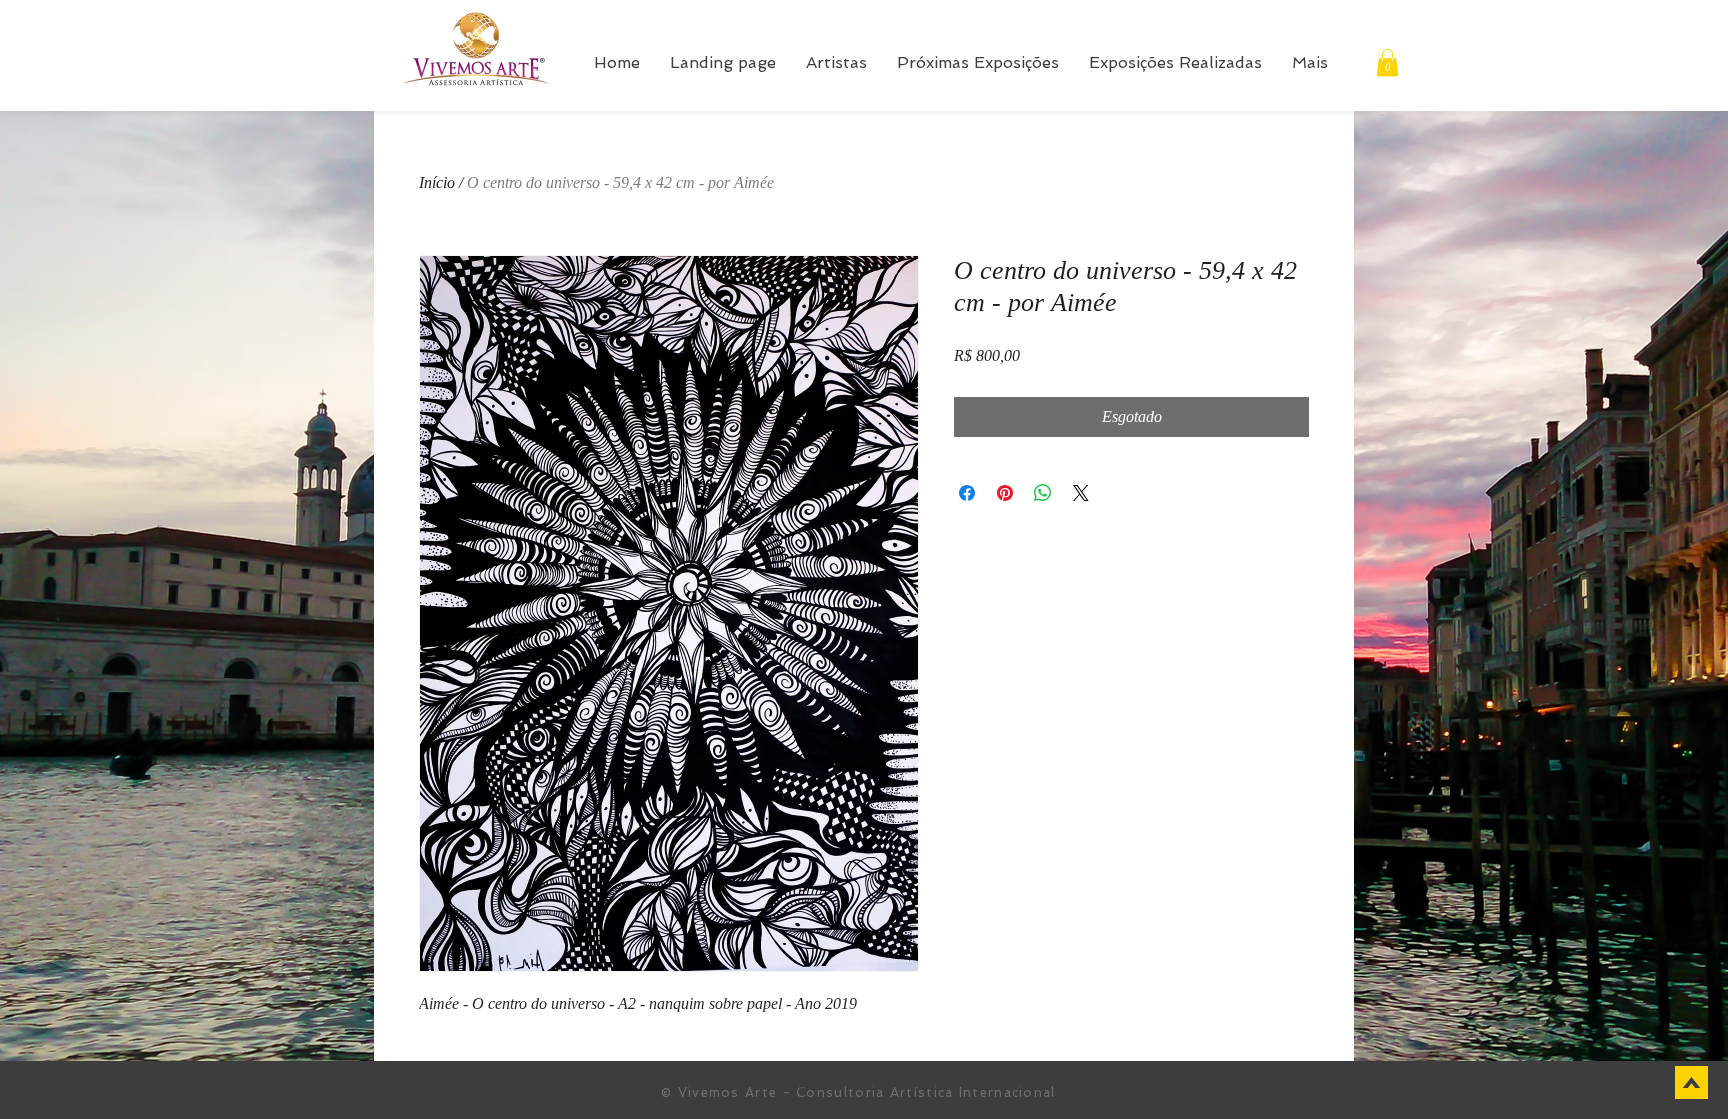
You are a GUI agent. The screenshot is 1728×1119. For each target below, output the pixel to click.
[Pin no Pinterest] (1005, 493)
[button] (1387, 62)
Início (437, 182)
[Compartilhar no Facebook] (967, 493)
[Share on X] (1081, 493)
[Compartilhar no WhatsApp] (1043, 493)
